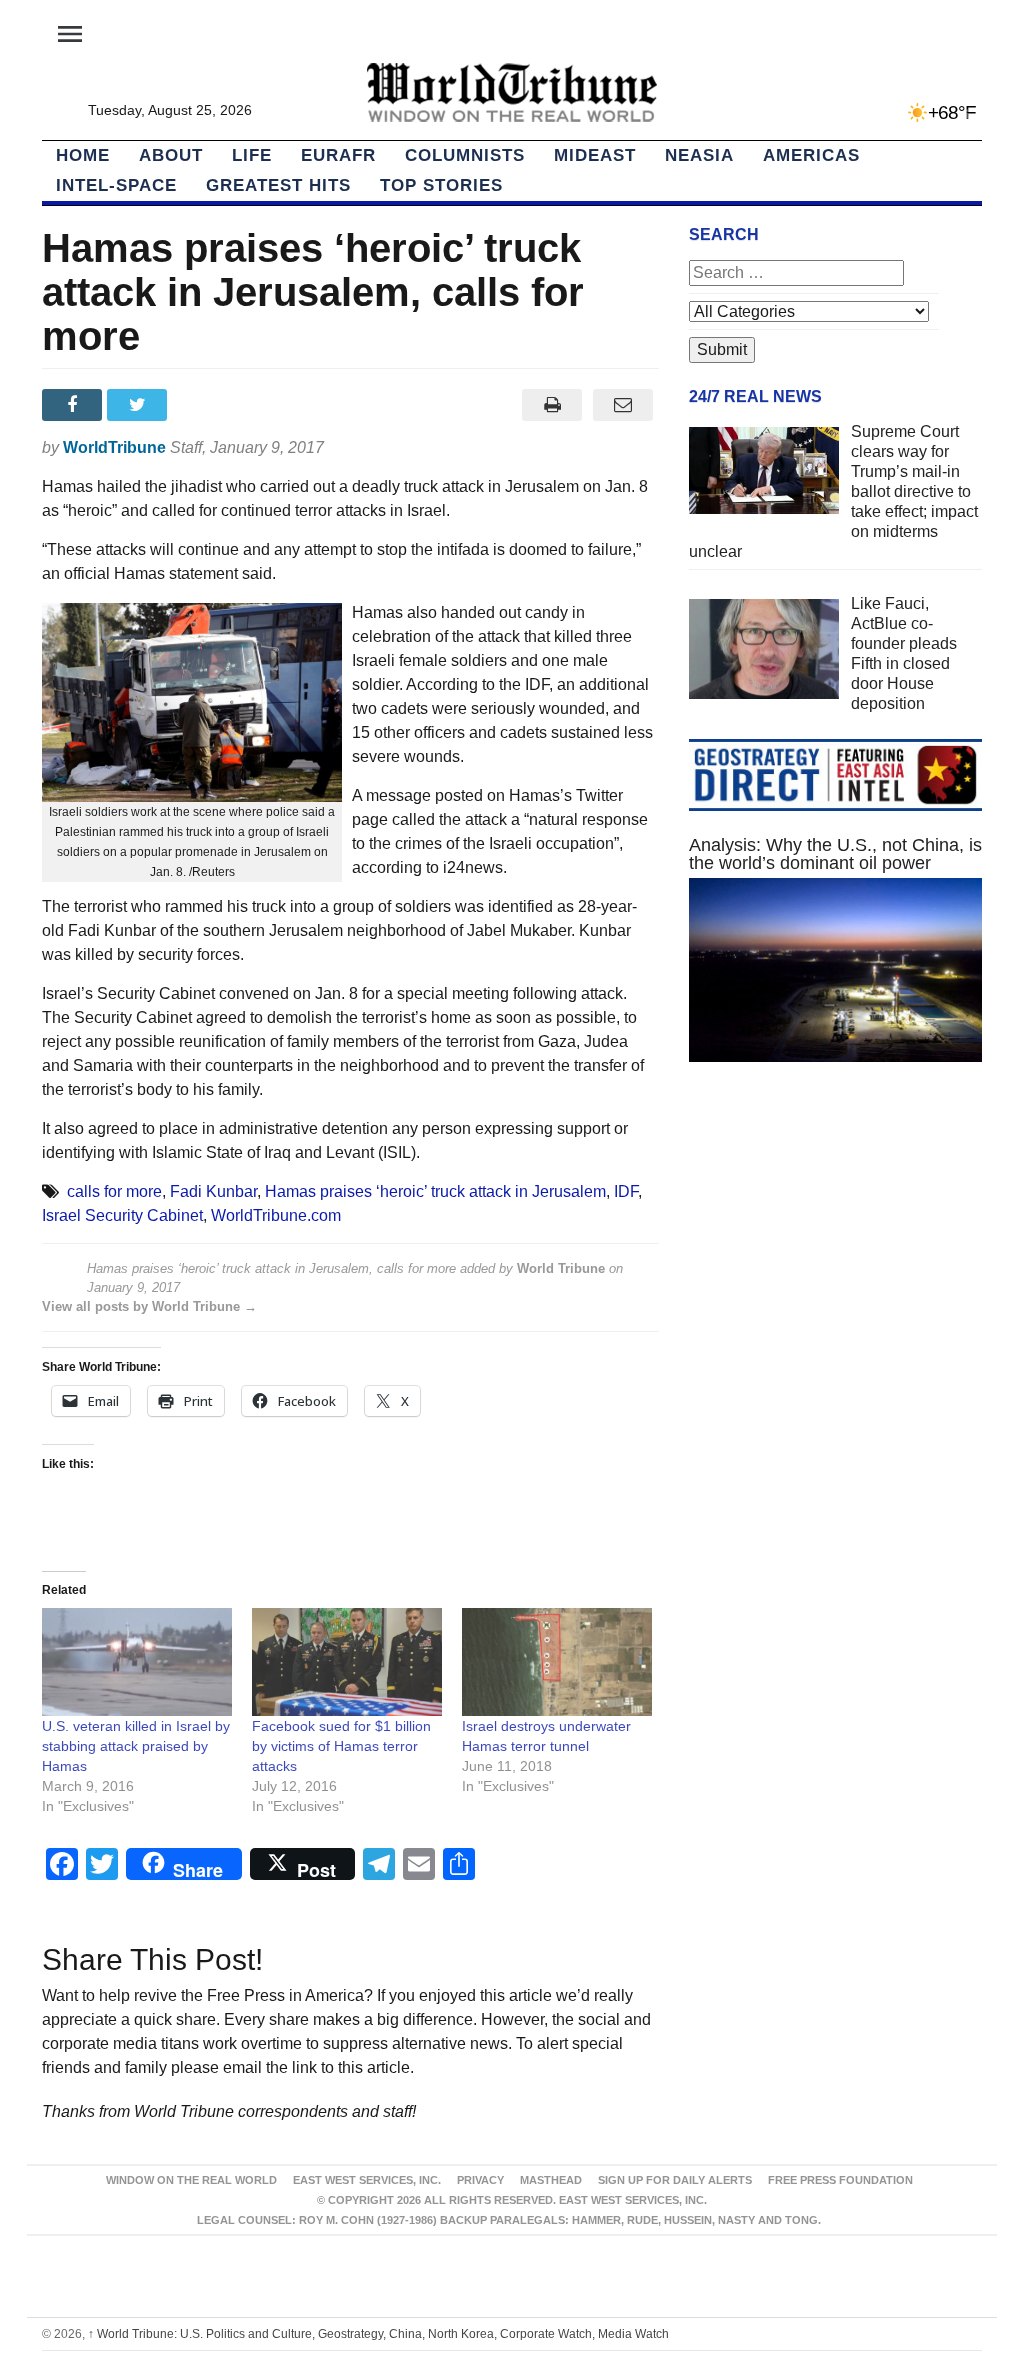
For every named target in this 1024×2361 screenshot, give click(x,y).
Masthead (551, 2180)
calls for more (114, 1191)
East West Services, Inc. (367, 2180)
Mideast (595, 155)
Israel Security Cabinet (122, 1215)
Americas (811, 155)
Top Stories (441, 185)
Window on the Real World (191, 2180)
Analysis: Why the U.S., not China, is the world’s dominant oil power (835, 854)
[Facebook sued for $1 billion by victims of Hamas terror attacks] (347, 1662)
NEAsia (699, 155)
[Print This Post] (552, 405)
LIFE (252, 155)
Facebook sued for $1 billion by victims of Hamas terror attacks (341, 1746)
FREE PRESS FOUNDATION (840, 2180)
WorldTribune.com (276, 1215)
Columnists (465, 155)
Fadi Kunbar (213, 1191)
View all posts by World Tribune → (149, 1306)
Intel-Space (116, 185)
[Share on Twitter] (139, 405)
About (171, 155)
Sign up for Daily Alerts (675, 2180)
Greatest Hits (278, 185)
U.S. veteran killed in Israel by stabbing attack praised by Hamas (136, 1746)
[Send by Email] (623, 405)
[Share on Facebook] (74, 405)
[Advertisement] (835, 1252)
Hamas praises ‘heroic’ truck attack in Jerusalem (435, 1191)
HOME (83, 155)
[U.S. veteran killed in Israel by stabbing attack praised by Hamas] (137, 1662)
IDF (626, 1191)
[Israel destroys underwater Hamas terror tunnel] (557, 1662)
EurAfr (338, 155)
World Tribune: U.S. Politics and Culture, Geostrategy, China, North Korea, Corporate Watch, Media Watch (378, 2334)
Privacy (480, 2180)
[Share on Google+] (205, 405)
